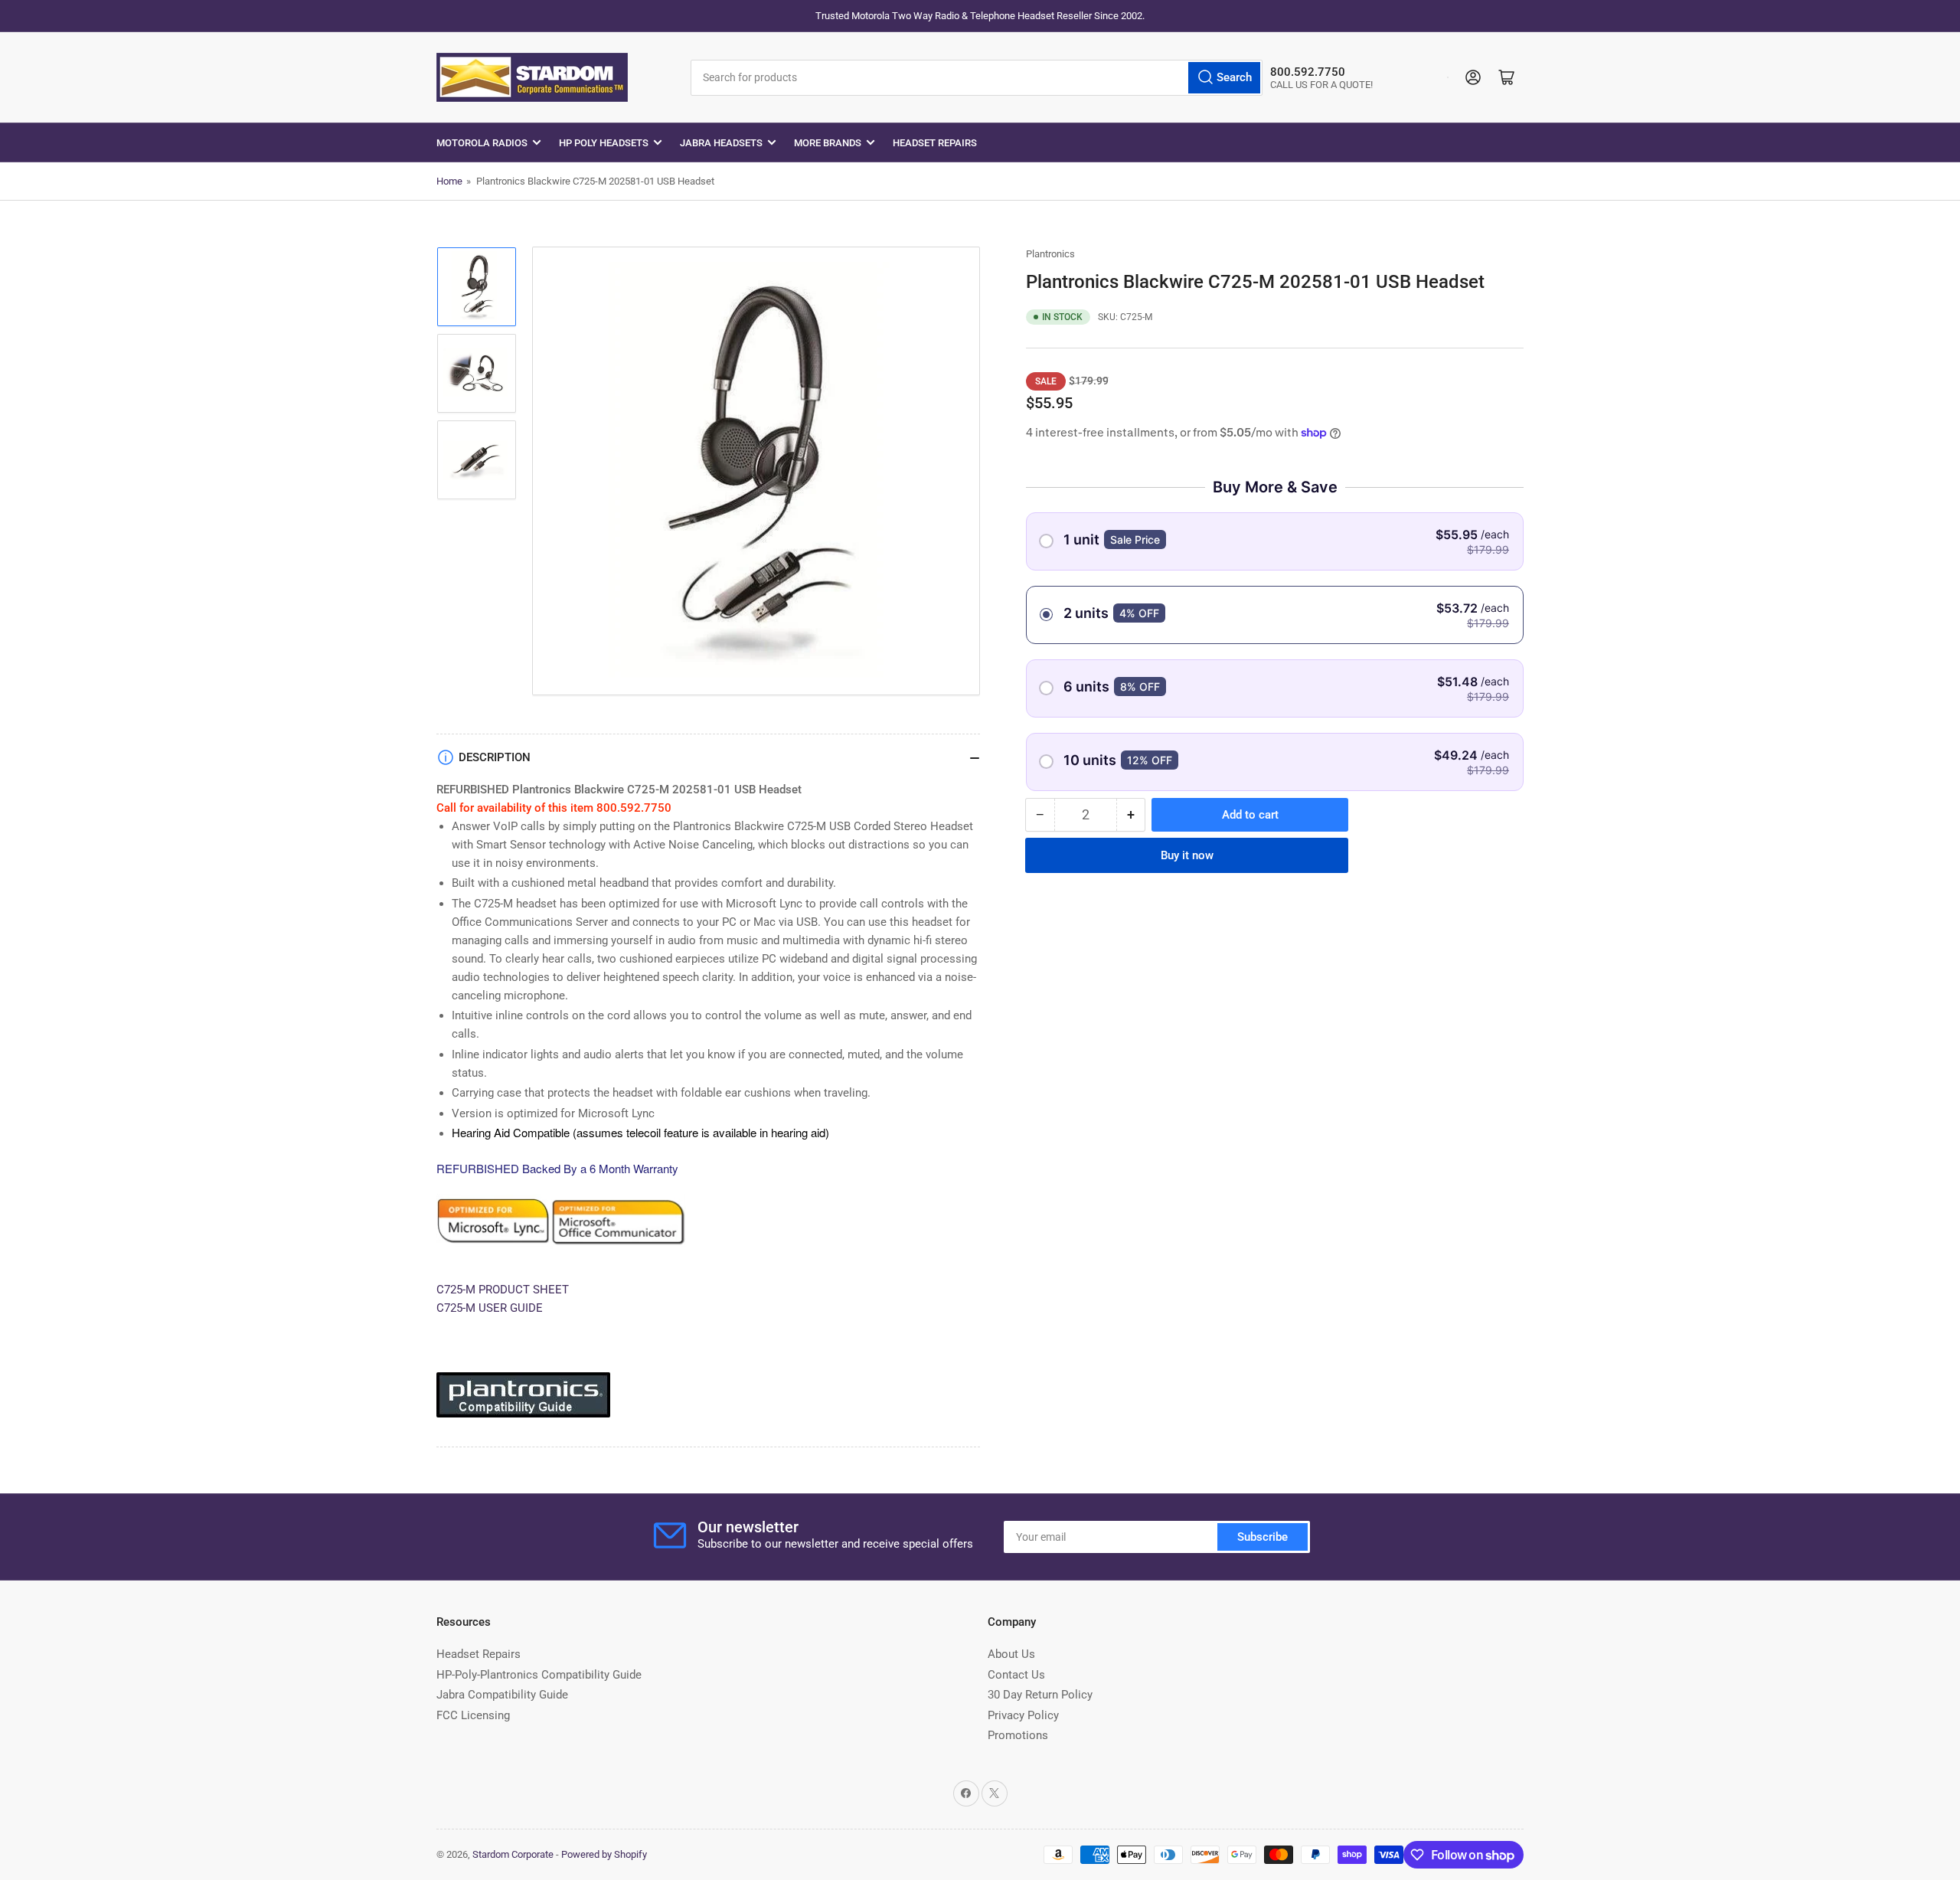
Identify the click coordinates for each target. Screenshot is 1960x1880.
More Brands (828, 143)
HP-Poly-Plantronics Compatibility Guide (539, 1675)
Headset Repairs (935, 143)
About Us (1011, 1654)
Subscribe (1263, 1537)
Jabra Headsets (721, 143)
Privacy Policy (1023, 1715)
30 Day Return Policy (1040, 1695)
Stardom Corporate (513, 1854)
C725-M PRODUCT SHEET (503, 1290)
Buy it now (1187, 855)
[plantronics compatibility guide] (523, 1401)
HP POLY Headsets (604, 143)
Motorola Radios (482, 143)
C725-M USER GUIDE (490, 1308)
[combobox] (977, 78)
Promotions (1018, 1735)
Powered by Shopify (604, 1854)
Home (449, 181)
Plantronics (1050, 254)
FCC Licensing (473, 1715)
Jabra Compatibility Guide (502, 1695)
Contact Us (1016, 1675)
